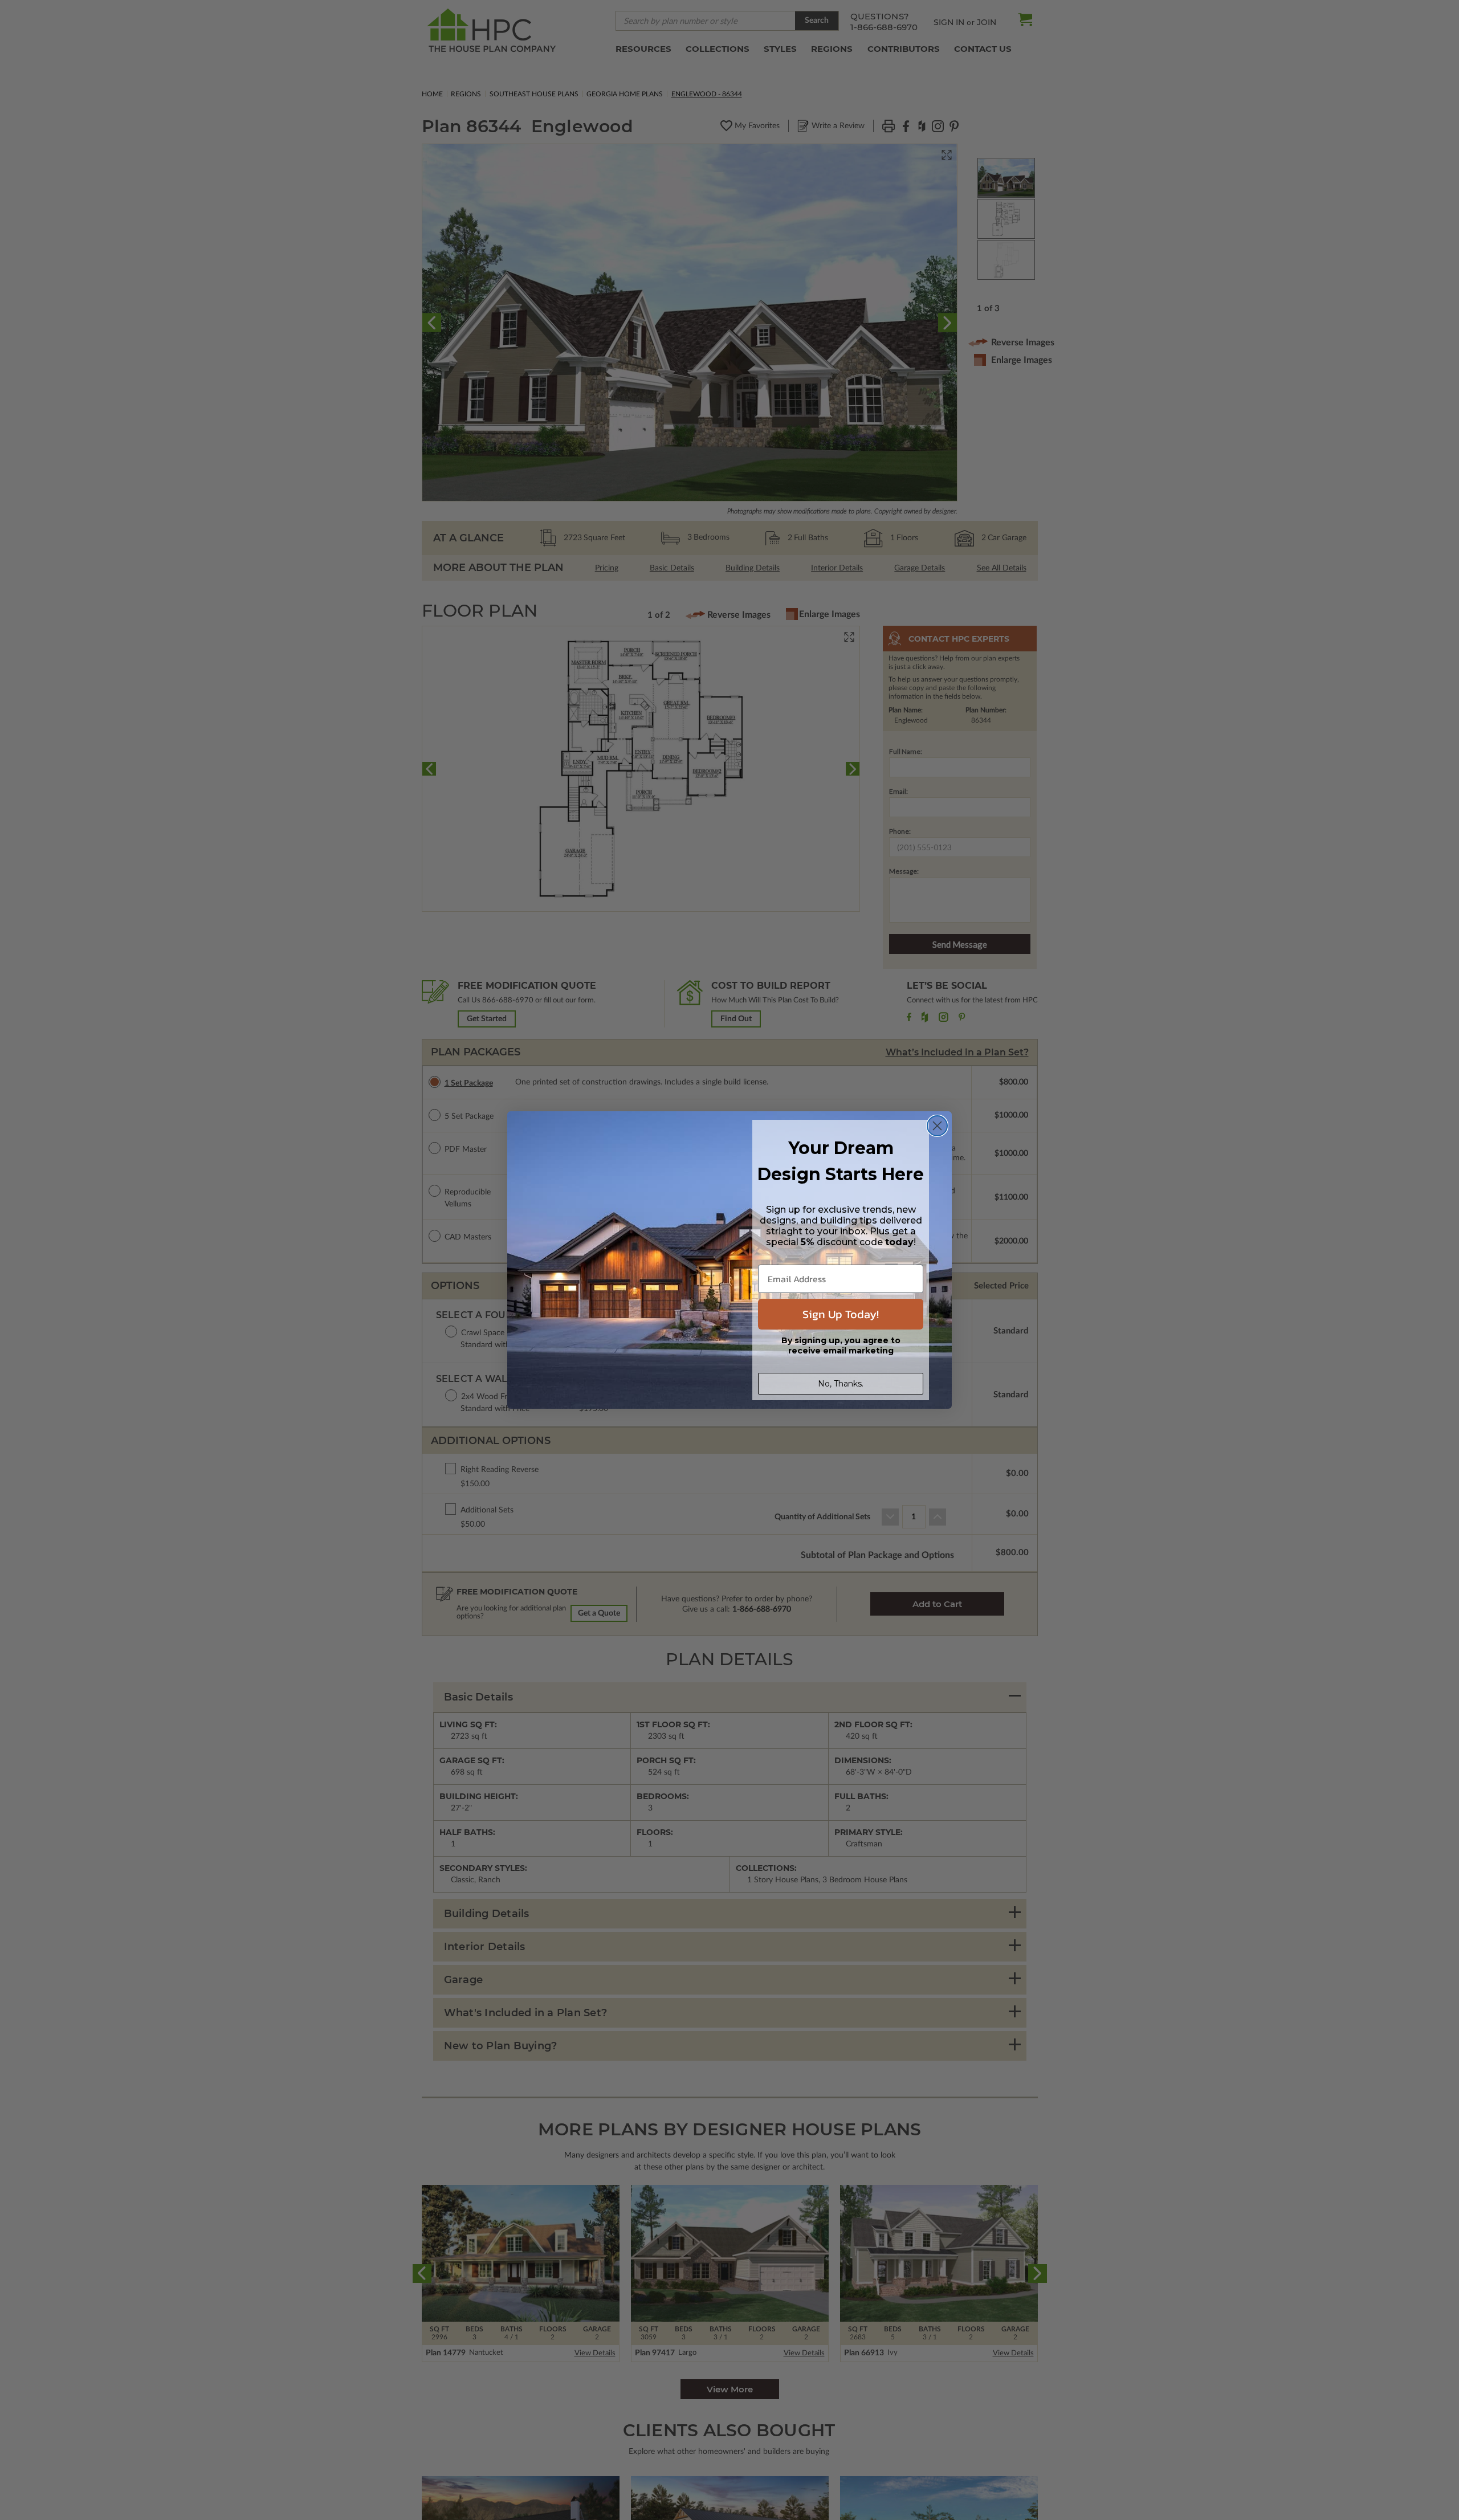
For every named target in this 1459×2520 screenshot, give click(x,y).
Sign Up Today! (841, 1314)
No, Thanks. (841, 1384)
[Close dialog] (937, 1126)
